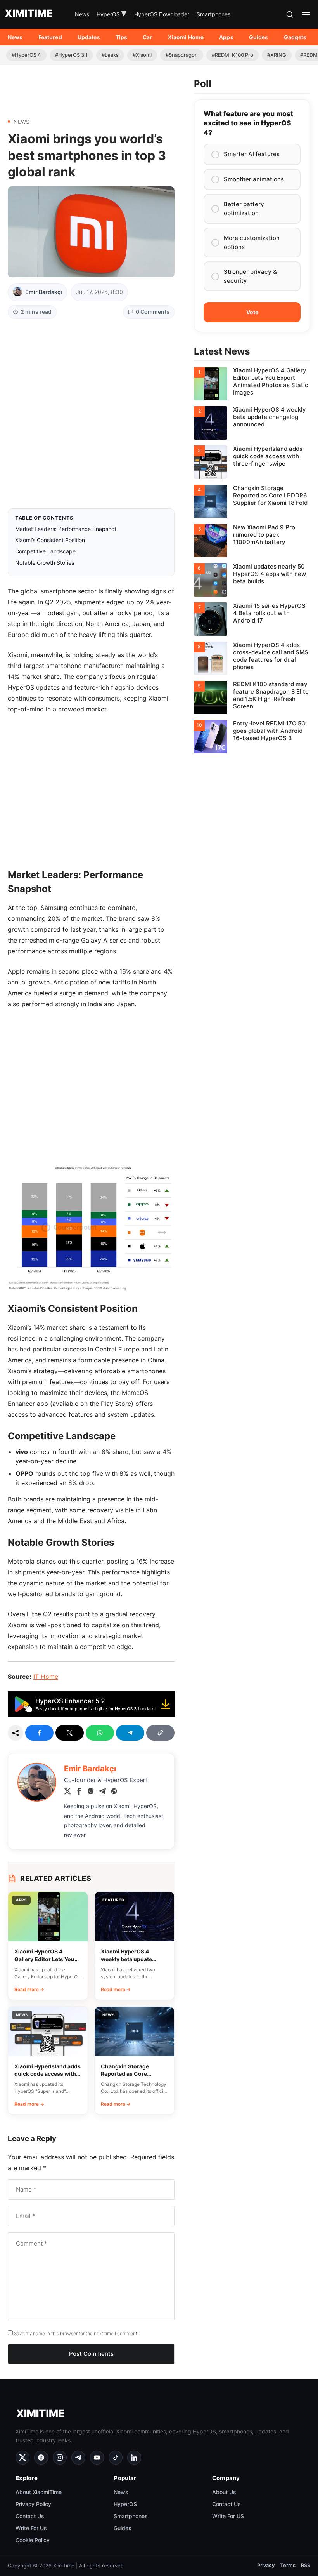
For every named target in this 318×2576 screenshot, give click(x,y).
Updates (89, 37)
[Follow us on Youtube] (97, 2458)
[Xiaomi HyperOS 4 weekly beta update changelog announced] (252, 423)
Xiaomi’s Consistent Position (50, 540)
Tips (122, 37)
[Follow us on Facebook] (41, 2458)
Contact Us (30, 2516)
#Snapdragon (182, 55)
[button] (290, 14)
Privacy (266, 2565)
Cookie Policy (33, 2540)
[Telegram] (102, 1792)
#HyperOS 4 (26, 55)
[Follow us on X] (22, 2458)
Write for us (31, 2528)
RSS (306, 2565)
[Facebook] (79, 1792)
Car (147, 37)
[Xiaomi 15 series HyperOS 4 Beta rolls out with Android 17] (252, 619)
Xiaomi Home (186, 37)
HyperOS (112, 14)
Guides (259, 37)
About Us (224, 2492)
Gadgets (295, 37)
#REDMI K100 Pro (232, 55)
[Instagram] (91, 1792)
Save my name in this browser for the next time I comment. (76, 2333)
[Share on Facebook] (39, 1733)
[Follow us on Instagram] (60, 2458)
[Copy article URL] (160, 1733)
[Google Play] (91, 1715)
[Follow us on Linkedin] (134, 2458)
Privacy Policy (33, 2504)
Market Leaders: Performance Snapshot (66, 529)
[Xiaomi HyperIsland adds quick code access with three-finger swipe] (252, 462)
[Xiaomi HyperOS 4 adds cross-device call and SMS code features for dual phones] (252, 658)
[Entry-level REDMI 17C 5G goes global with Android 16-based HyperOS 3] (252, 737)
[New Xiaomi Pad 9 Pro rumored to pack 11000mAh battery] (252, 541)
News (82, 14)
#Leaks (110, 55)
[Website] (114, 1792)
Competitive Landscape (45, 551)
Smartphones (213, 14)
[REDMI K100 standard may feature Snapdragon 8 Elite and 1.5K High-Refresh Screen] (252, 697)
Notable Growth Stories (45, 563)
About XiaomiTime (39, 2492)
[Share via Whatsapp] (100, 1733)
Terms (288, 2565)
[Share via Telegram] (130, 1733)
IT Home (46, 1677)
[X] (67, 1792)
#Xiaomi (142, 55)
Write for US (228, 2516)
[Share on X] (70, 1733)
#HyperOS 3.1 (71, 55)
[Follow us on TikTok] (116, 2458)
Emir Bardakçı (44, 292)
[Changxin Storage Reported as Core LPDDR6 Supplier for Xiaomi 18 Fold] (252, 501)
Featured (50, 37)
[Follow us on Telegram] (78, 2458)
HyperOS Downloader (162, 14)
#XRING (277, 55)
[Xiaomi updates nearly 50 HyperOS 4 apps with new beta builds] (252, 580)
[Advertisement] (91, 89)
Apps (226, 37)
